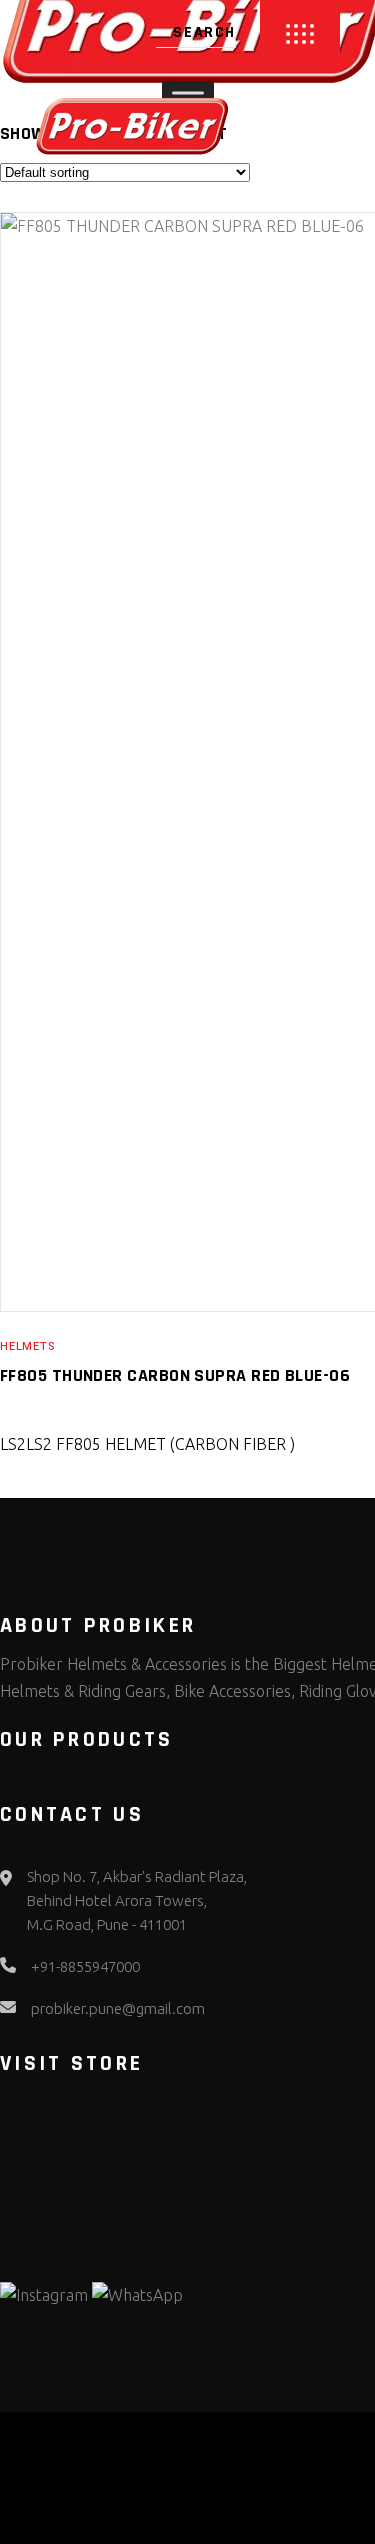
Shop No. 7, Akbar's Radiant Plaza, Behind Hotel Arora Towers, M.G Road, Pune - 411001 (137, 1900)
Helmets (27, 1346)
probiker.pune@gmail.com (118, 2008)
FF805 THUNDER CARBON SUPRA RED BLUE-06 (175, 1375)
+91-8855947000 (85, 1966)
